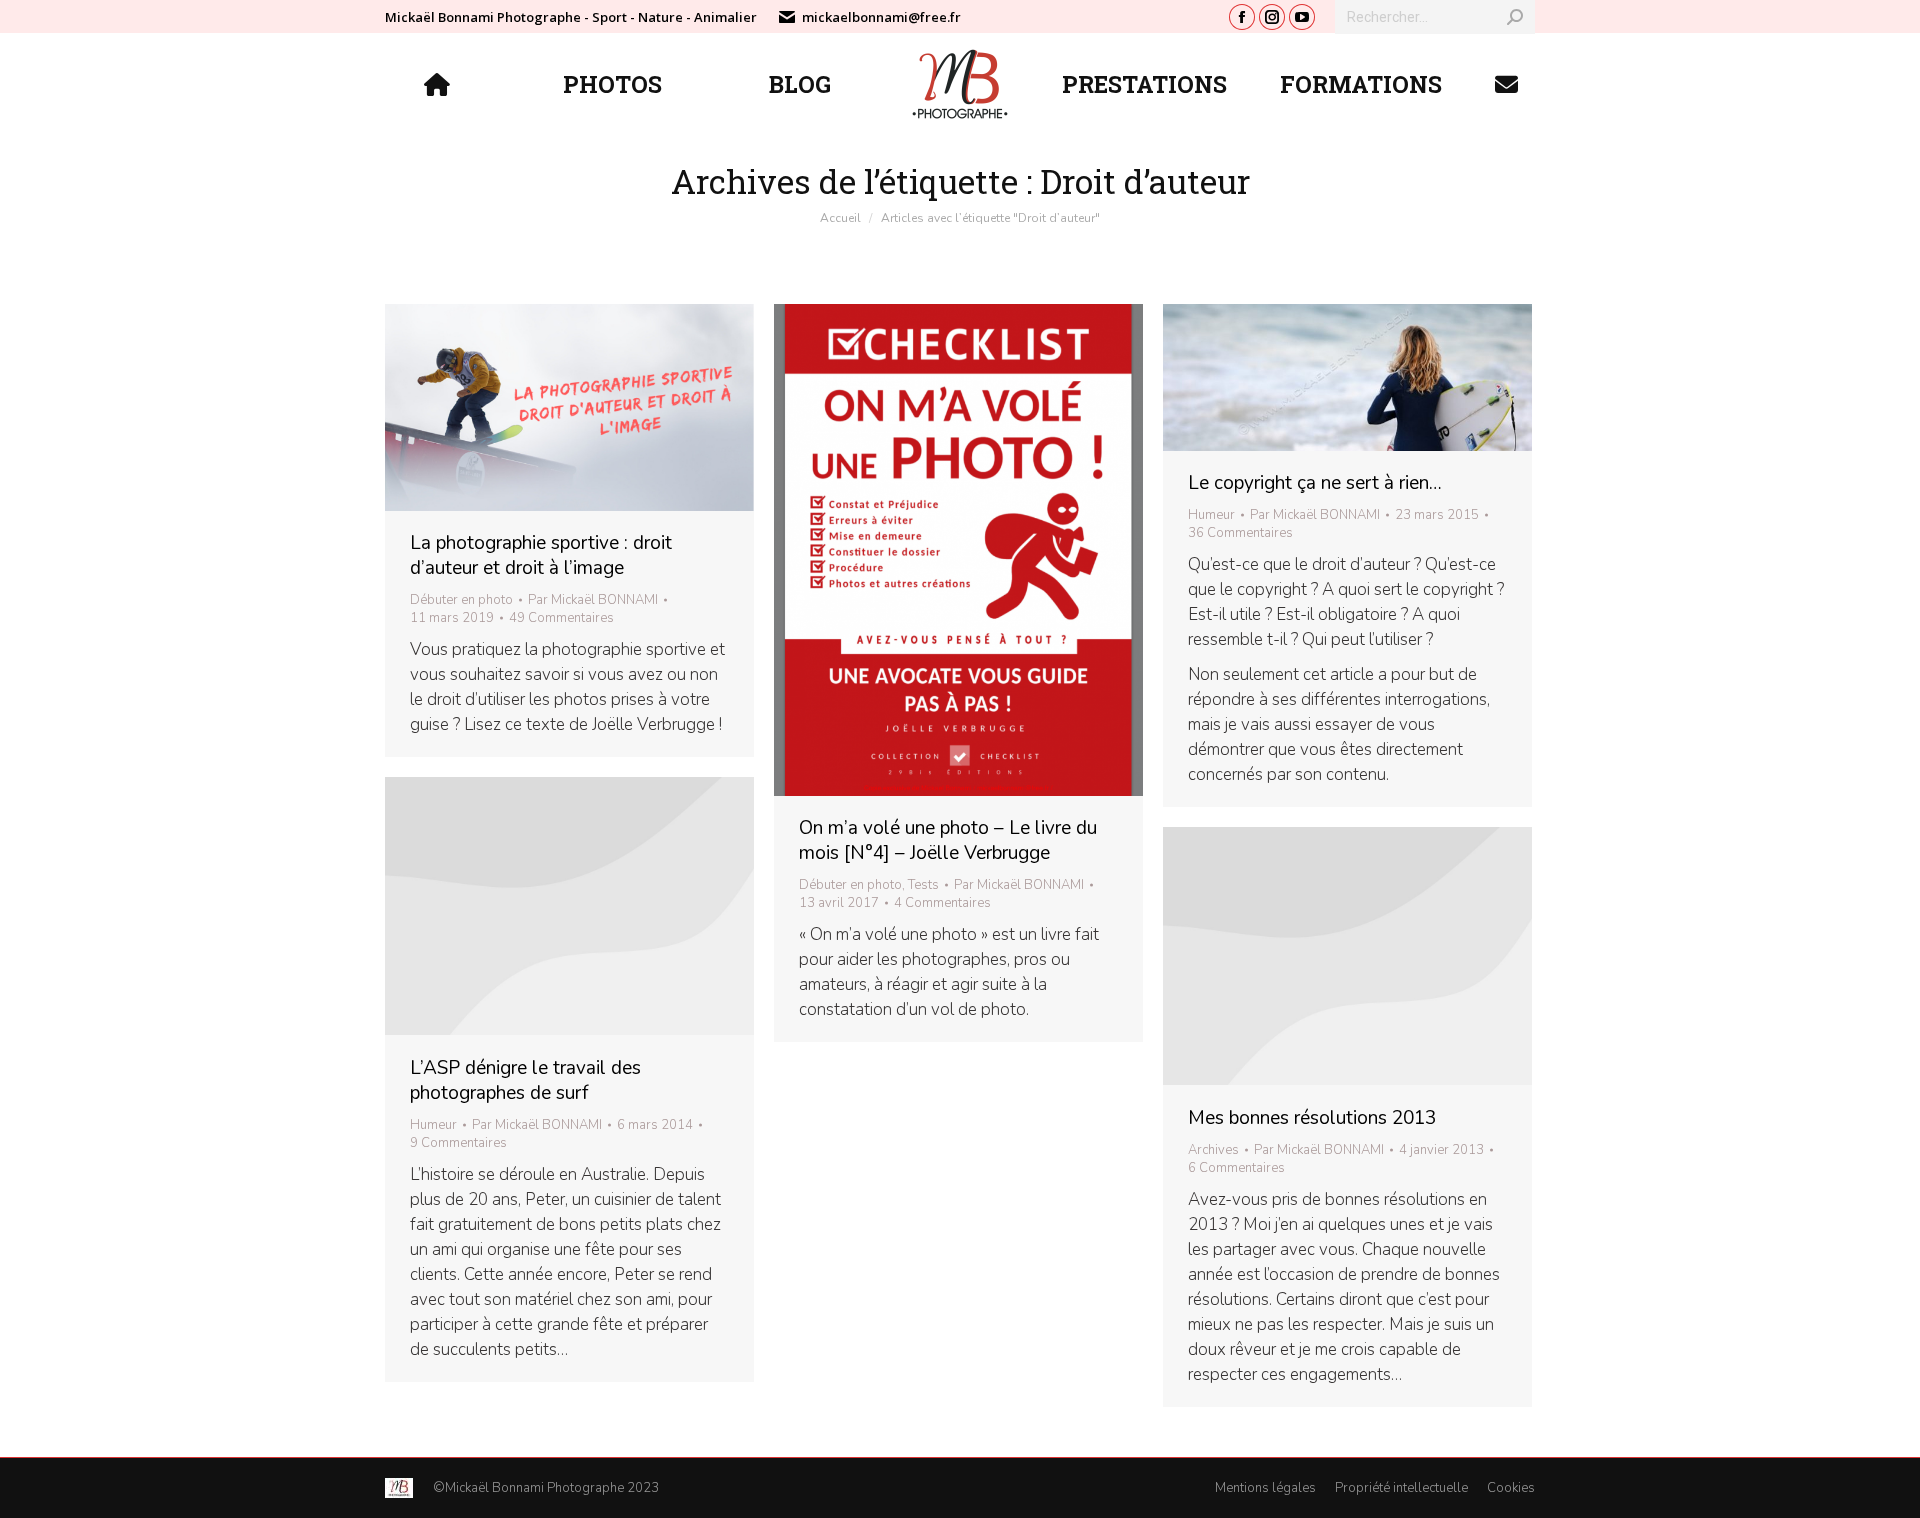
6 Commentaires (1236, 1168)
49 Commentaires (561, 618)
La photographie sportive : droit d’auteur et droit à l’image (541, 555)
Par (593, 600)
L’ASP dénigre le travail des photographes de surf (525, 1080)
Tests (923, 885)
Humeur (1211, 515)
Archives (1213, 1150)
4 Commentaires (942, 903)
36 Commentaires (1240, 533)
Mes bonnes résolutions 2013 (1312, 1118)
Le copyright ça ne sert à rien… (1315, 483)
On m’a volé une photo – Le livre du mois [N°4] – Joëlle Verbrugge (948, 840)
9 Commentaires (458, 1143)
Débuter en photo (461, 600)
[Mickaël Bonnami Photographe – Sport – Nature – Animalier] (439, 84)
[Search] (1515, 17)
